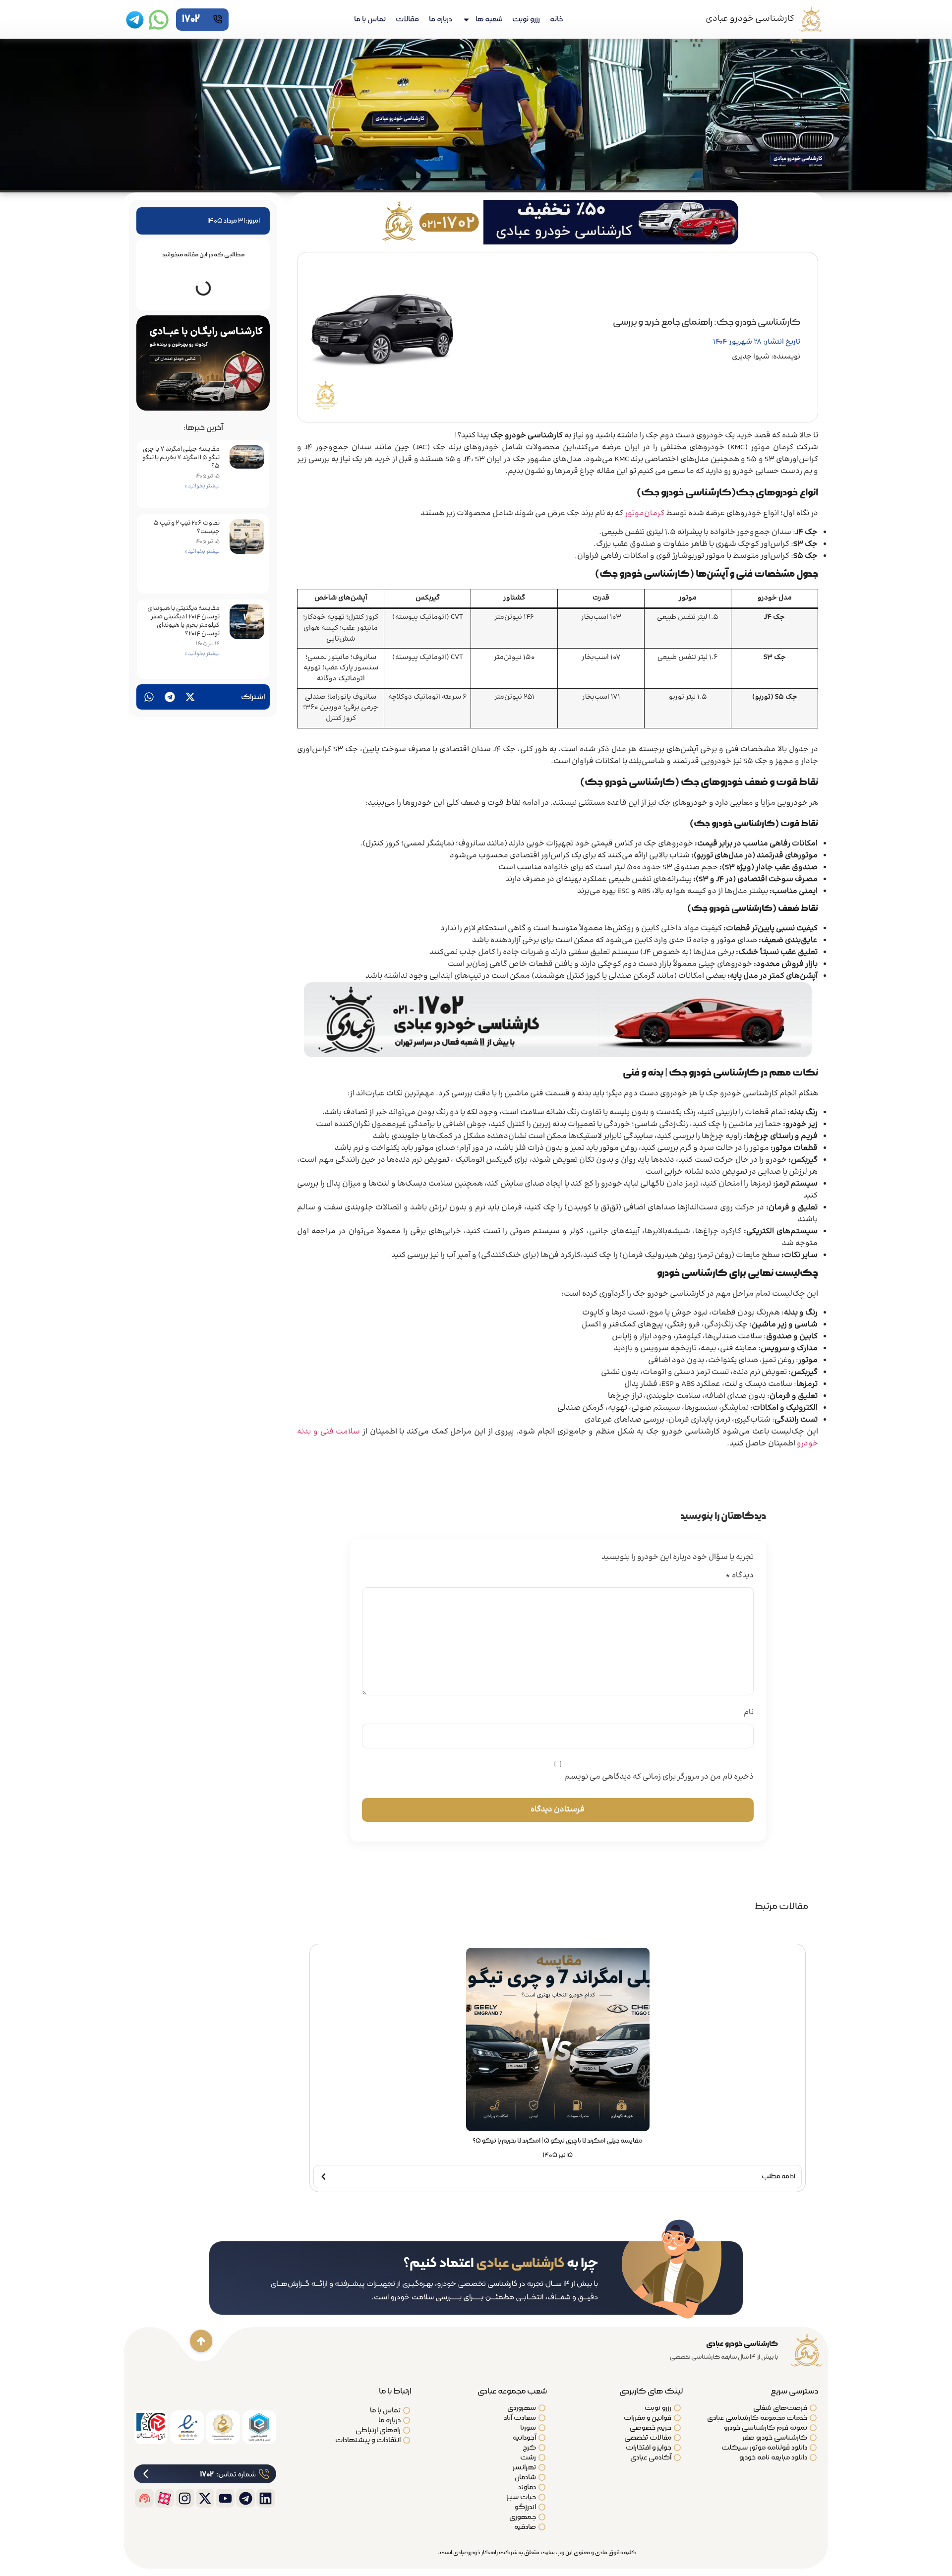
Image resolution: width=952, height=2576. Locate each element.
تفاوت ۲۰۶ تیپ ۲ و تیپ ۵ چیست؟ (187, 527)
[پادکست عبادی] (144, 2498)
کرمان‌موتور (645, 513)
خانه (556, 19)
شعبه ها (489, 19)
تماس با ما (370, 19)
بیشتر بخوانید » (202, 486)
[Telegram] (245, 2498)
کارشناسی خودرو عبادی (750, 19)
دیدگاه (740, 1576)
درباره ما (441, 19)
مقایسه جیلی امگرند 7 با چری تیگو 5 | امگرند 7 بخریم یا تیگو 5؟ (181, 458)
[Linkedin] (266, 2498)
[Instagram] (185, 2498)
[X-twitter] (205, 2498)
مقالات (407, 19)
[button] (190, 697)
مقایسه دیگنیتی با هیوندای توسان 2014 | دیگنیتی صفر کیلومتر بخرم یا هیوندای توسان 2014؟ (183, 621)
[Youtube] (225, 2498)
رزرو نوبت (526, 19)
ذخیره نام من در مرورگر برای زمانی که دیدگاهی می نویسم (659, 1777)
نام (749, 1713)
